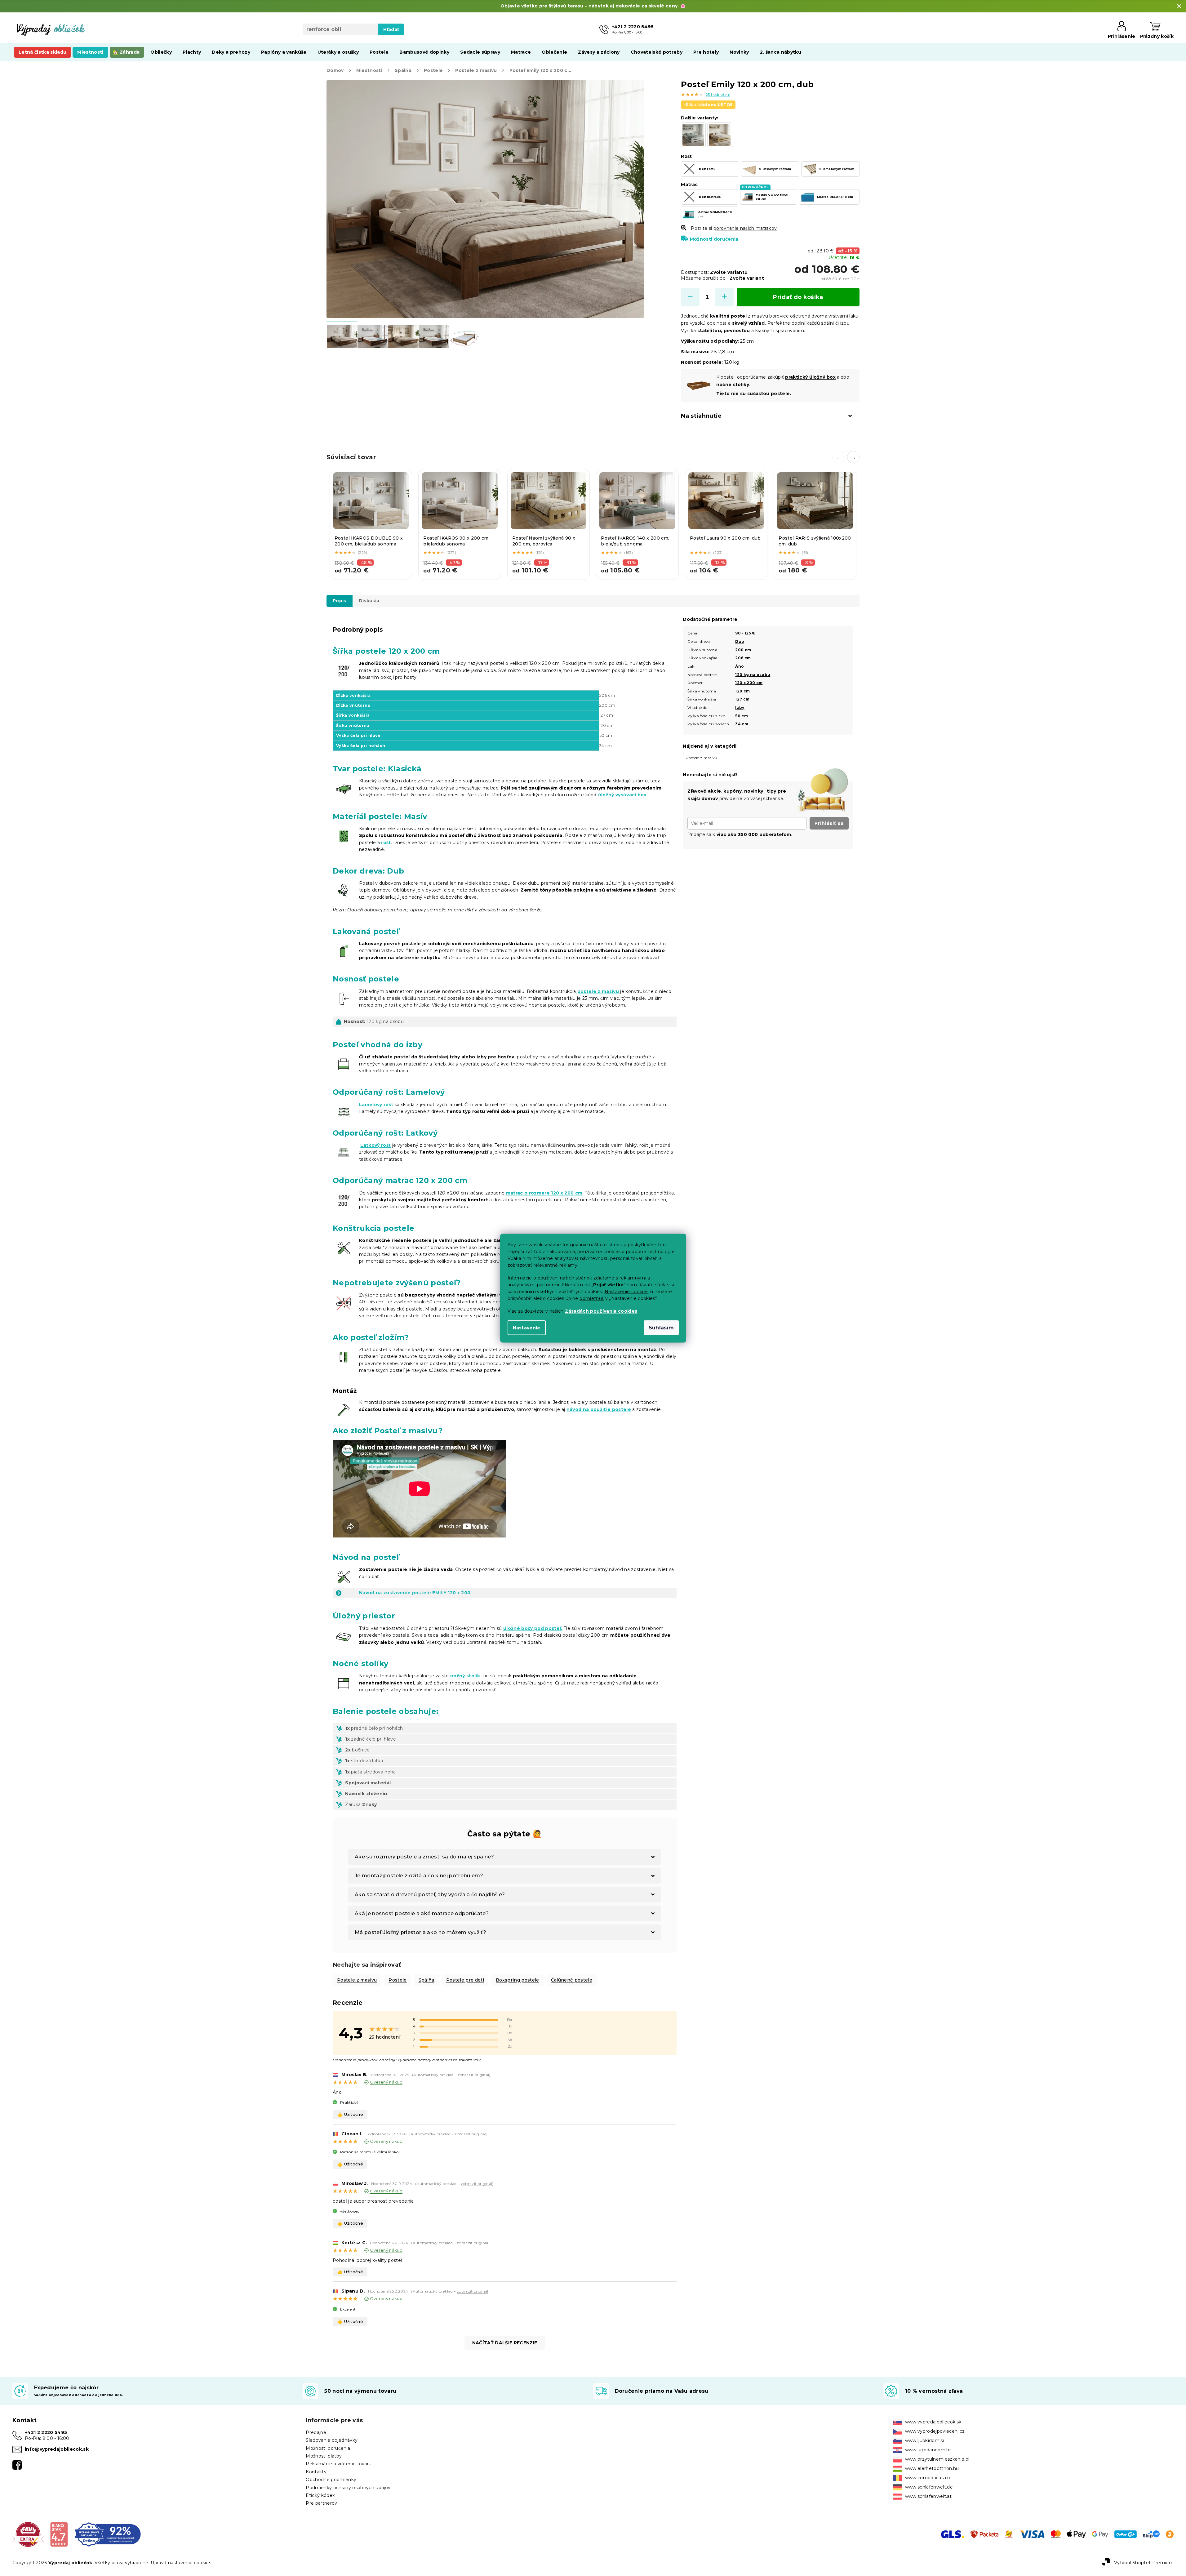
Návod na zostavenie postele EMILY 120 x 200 (415, 1593)
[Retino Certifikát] (108, 2534)
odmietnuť (592, 1298)
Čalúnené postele (572, 1980)
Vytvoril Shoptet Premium (1144, 2563)
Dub (740, 641)
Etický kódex (320, 2495)
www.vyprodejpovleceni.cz (935, 2431)
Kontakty (316, 2472)
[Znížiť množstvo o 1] (690, 297)
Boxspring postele (517, 1980)
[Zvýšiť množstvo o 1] (724, 297)
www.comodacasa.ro (928, 2478)
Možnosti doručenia (714, 239)
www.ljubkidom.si (924, 2440)
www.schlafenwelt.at (928, 2496)
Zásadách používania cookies (601, 1311)
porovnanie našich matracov (745, 228)
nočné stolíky (733, 385)
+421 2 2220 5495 (46, 2432)
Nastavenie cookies (627, 1291)
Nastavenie (527, 1328)
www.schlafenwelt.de (929, 2487)
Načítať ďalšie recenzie (505, 2343)
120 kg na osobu (753, 675)
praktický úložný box (810, 377)
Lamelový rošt (376, 1105)
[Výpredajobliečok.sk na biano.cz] (59, 2534)
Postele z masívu (357, 1980)
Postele (398, 1980)
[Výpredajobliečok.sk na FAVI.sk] (28, 2534)
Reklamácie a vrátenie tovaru (339, 2464)
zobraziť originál (473, 2075)
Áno (740, 666)
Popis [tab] (340, 601)
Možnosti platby (324, 2456)
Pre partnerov (321, 2503)
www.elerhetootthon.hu (932, 2468)
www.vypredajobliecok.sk (933, 2422)
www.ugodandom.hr (928, 2450)
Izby (740, 707)
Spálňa (426, 1980)
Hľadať (391, 29)
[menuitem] (42, 52)
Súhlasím (661, 1327)
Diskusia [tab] (369, 601)
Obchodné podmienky (331, 2480)
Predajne (316, 2432)
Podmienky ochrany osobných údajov (348, 2488)
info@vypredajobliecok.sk (57, 2449)
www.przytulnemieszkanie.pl (937, 2459)
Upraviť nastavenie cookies (181, 2563)
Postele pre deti (465, 1980)
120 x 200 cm (749, 683)
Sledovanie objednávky (332, 2440)
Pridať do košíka (798, 297)
